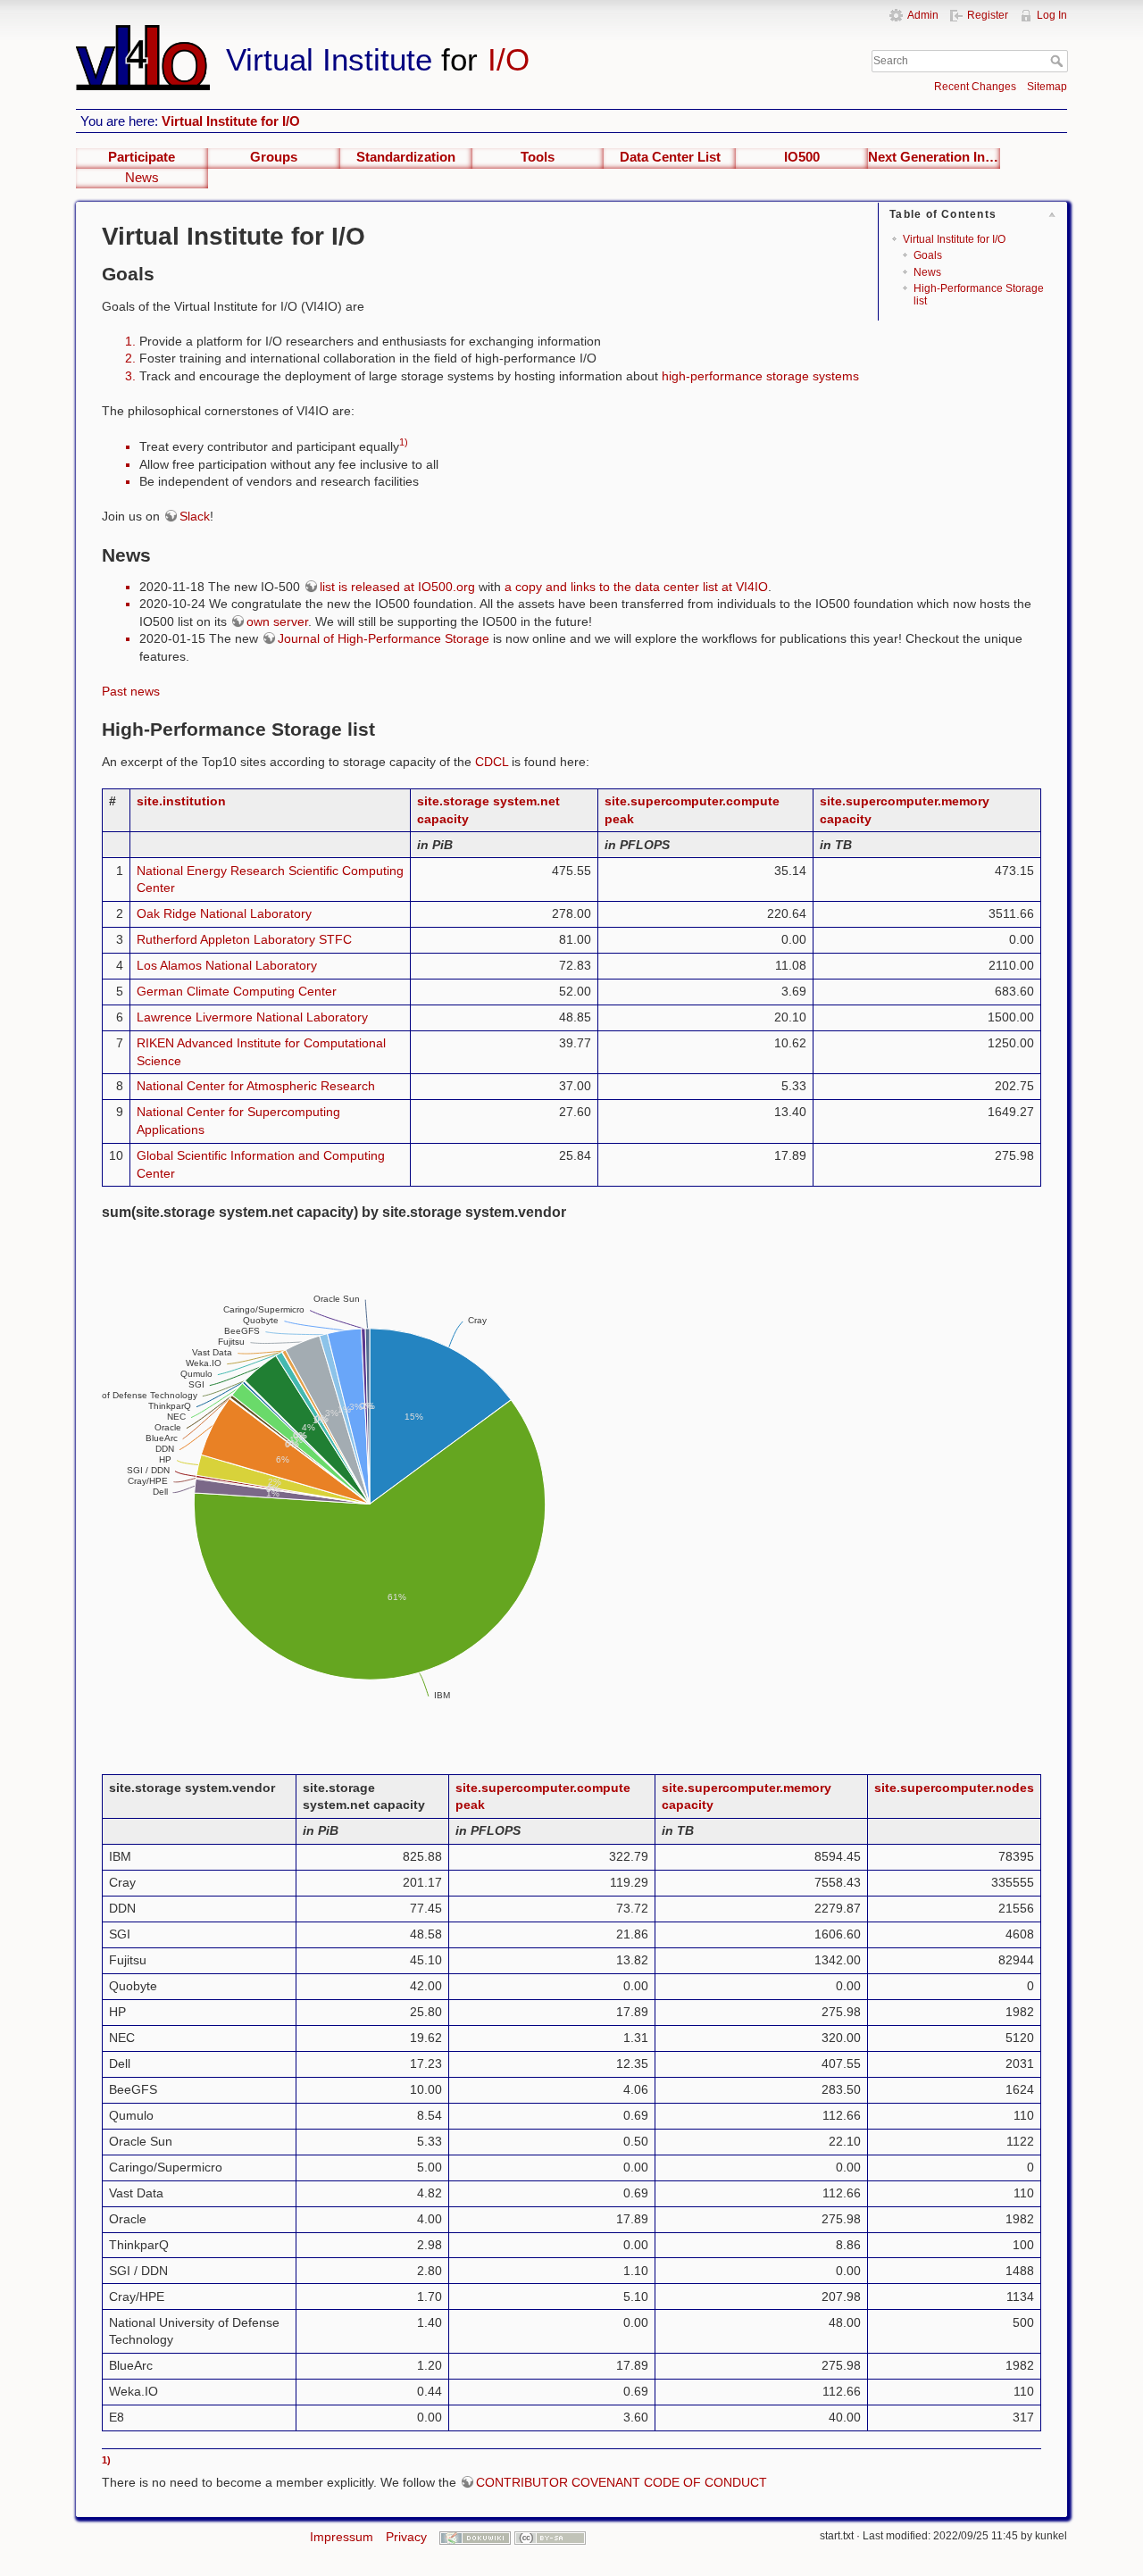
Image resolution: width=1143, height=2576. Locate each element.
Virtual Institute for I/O (231, 121)
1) (404, 442)
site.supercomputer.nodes (954, 1788)
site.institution (181, 801)
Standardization (406, 157)
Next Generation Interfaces (934, 157)
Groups (274, 157)
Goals (928, 255)
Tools (538, 157)
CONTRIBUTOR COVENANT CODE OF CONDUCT (622, 2482)
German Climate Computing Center (237, 991)
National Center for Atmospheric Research (256, 1086)
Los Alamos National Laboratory (227, 965)
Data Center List (670, 157)
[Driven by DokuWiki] (475, 2537)
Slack (195, 516)
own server (277, 621)
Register (988, 15)
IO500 (802, 157)
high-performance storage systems (760, 376)
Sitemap (1047, 87)
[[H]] (418, 33)
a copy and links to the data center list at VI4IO (636, 587)
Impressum (342, 2537)
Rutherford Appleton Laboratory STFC (244, 939)
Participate (142, 157)
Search (1059, 61)
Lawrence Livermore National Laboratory (252, 1017)
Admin (923, 15)
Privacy (406, 2537)
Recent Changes (975, 87)
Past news (131, 691)
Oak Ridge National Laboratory (224, 913)
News (142, 178)
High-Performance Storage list (979, 294)
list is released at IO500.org (397, 587)
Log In (1052, 15)
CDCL (492, 762)
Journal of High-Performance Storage (384, 638)
